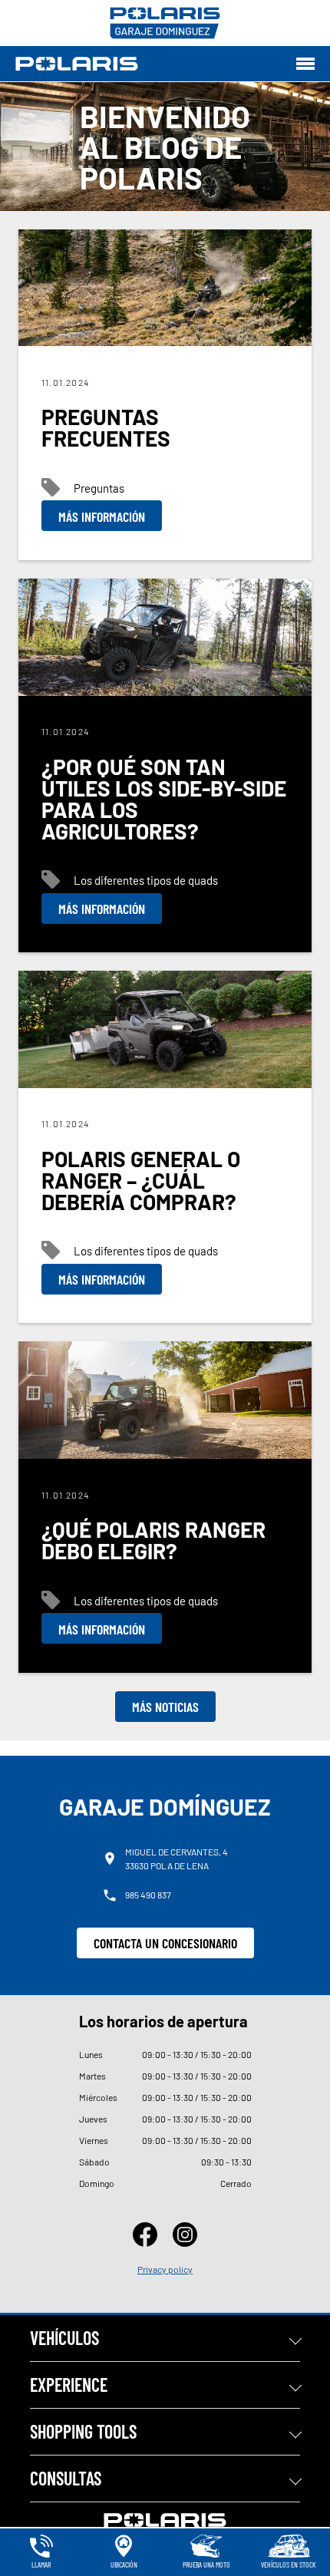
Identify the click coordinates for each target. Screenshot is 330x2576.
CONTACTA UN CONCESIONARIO (165, 1943)
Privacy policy (165, 2269)
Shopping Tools (83, 2431)
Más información (102, 516)
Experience (69, 2385)
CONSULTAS (66, 2478)
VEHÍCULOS (64, 2338)
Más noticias (165, 1707)
